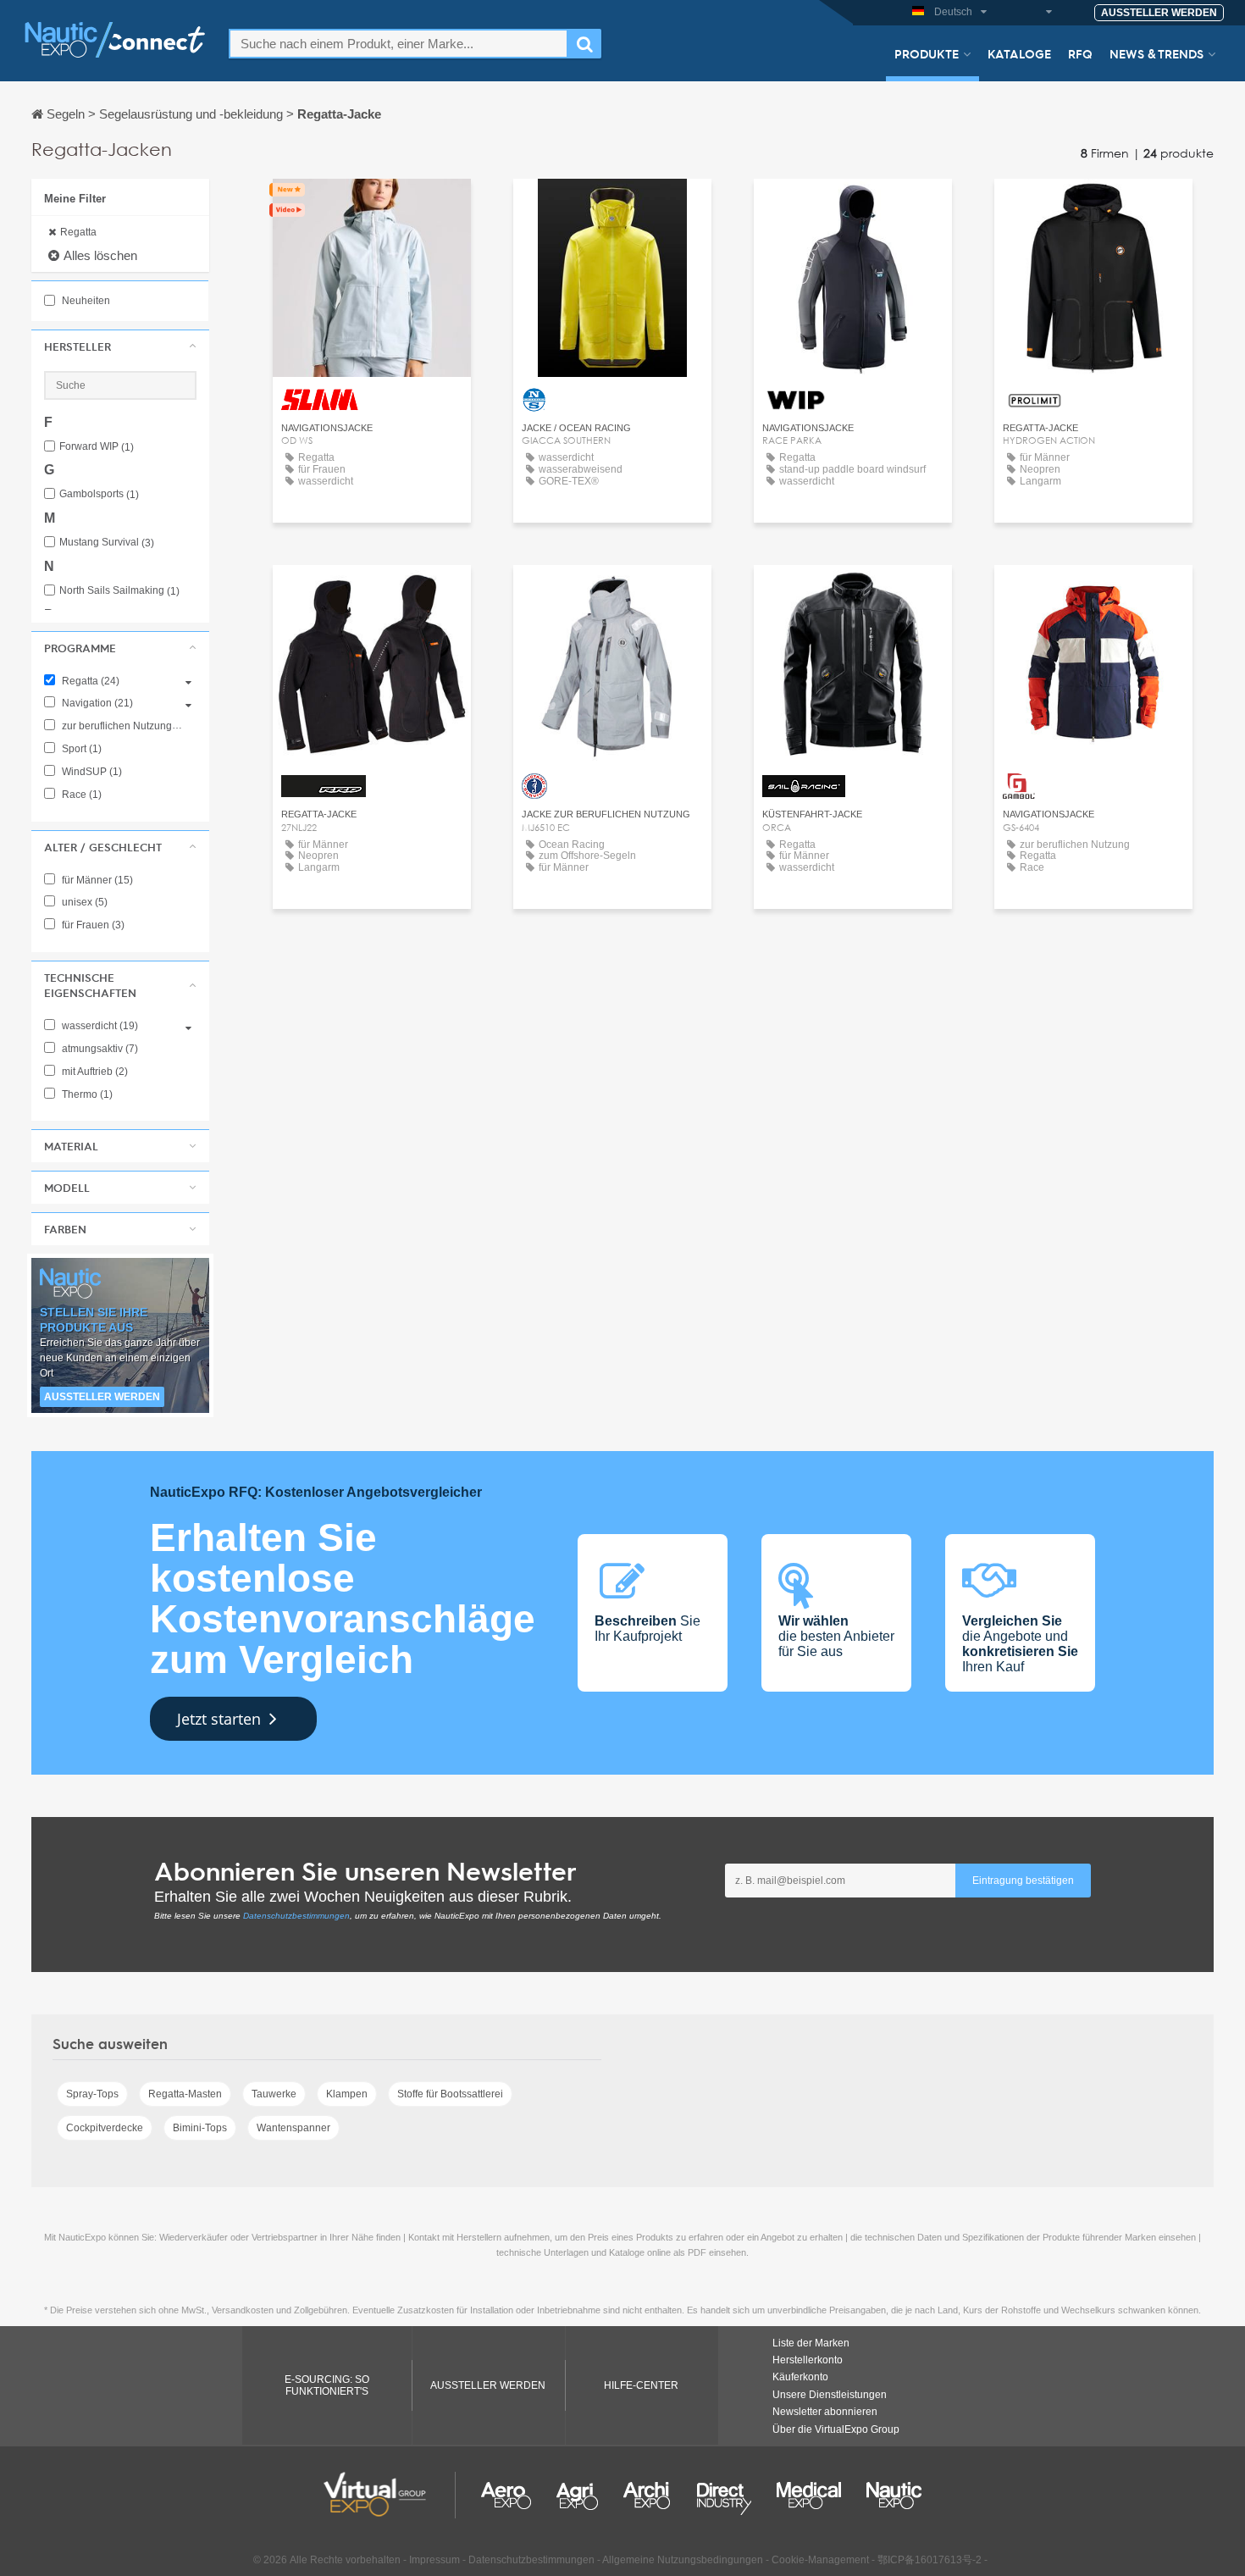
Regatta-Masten (185, 2094)
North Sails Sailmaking (119, 591)
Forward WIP (97, 447)
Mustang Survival (107, 543)
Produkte (927, 53)
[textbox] (398, 44)
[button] (120, 346)
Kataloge (1019, 53)
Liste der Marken (811, 2343)
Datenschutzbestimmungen (296, 1916)
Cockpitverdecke (105, 2128)
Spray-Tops (92, 2094)
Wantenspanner (293, 2128)
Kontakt (371, 207)
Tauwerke (274, 2094)
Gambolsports (99, 494)
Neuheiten (85, 301)
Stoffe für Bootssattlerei (450, 2094)
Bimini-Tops (200, 2128)
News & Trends (1156, 53)
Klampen (347, 2094)
